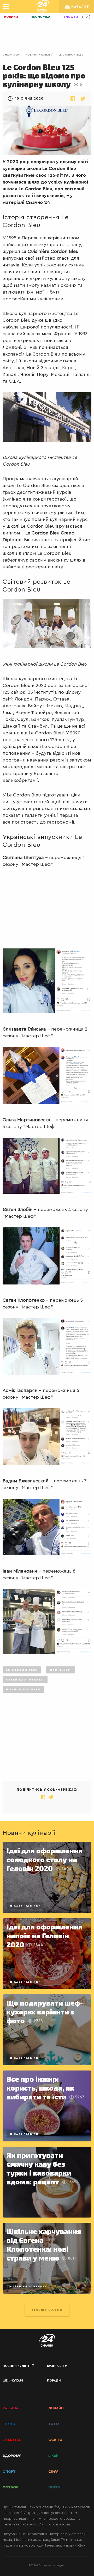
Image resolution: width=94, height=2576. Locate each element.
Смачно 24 (11, 55)
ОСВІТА (55, 2440)
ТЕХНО (9, 2424)
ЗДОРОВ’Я (12, 2456)
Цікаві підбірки (25, 1906)
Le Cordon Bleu (71, 55)
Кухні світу (57, 2366)
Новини (11, 17)
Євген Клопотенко (25, 1680)
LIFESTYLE (12, 2440)
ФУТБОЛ (10, 2487)
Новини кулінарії (39, 55)
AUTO (54, 2424)
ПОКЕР (54, 2487)
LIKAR (53, 2456)
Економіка (41, 17)
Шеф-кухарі (61, 1670)
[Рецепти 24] (42, 7)
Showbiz (71, 17)
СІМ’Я (53, 2472)
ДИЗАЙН (56, 2408)
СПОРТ (9, 2472)
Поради (54, 2380)
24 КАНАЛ (12, 2408)
